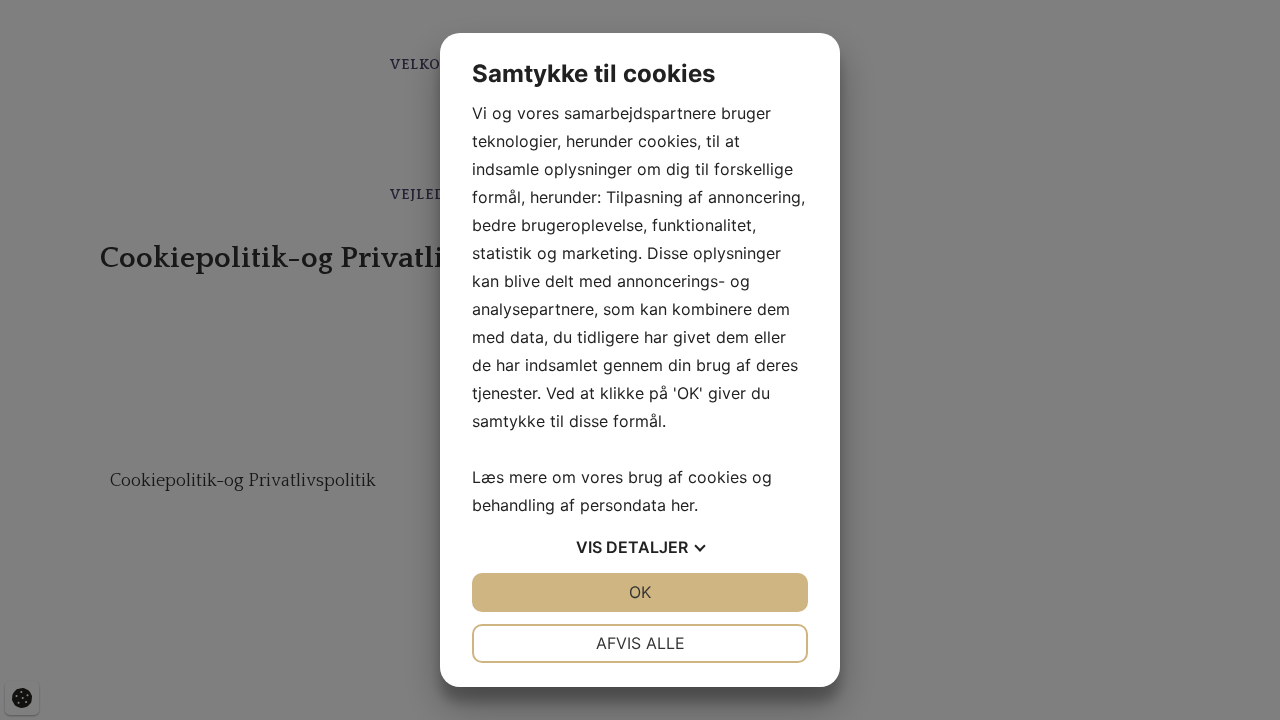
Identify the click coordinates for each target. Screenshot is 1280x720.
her (682, 505)
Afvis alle (640, 643)
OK (640, 592)
